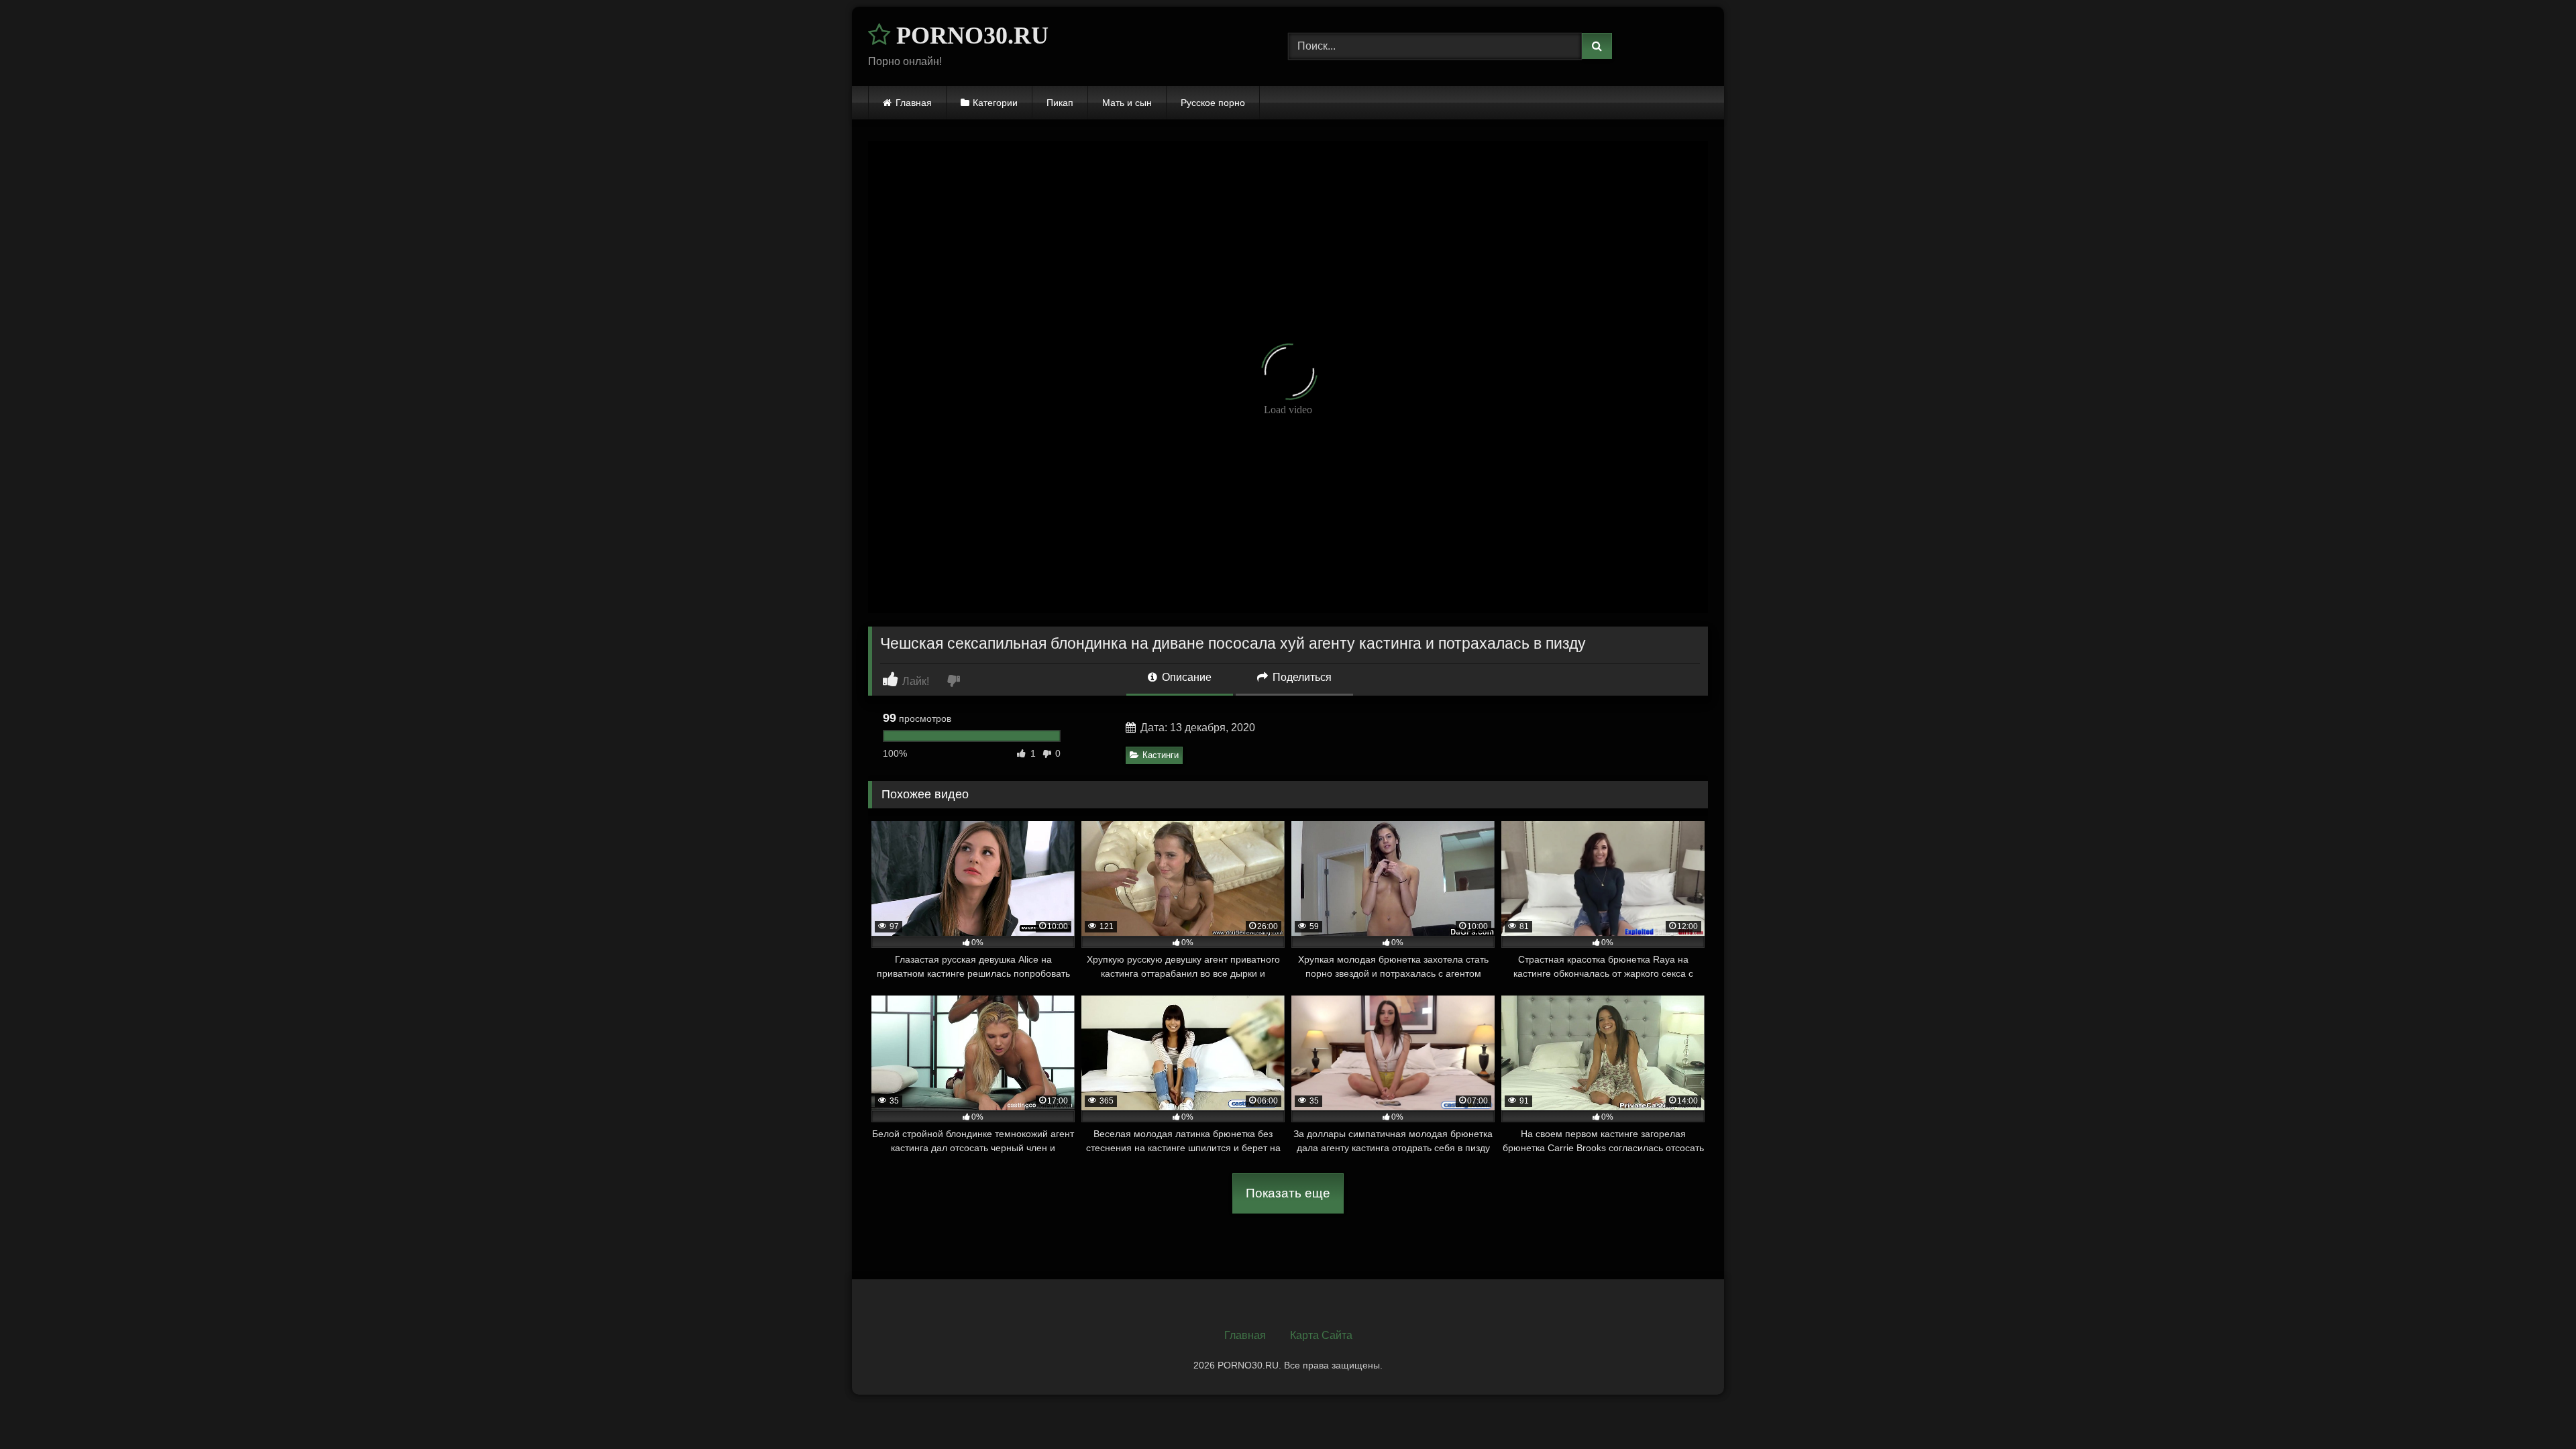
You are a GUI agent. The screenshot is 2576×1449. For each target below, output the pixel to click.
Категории (995, 103)
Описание (1185, 677)
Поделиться (1301, 677)
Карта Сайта (1321, 1335)
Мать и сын (1127, 103)
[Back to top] (2534, 1409)
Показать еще (1288, 1193)
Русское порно (1213, 103)
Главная (914, 103)
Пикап (1060, 103)
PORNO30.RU (969, 36)
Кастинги (1161, 755)
